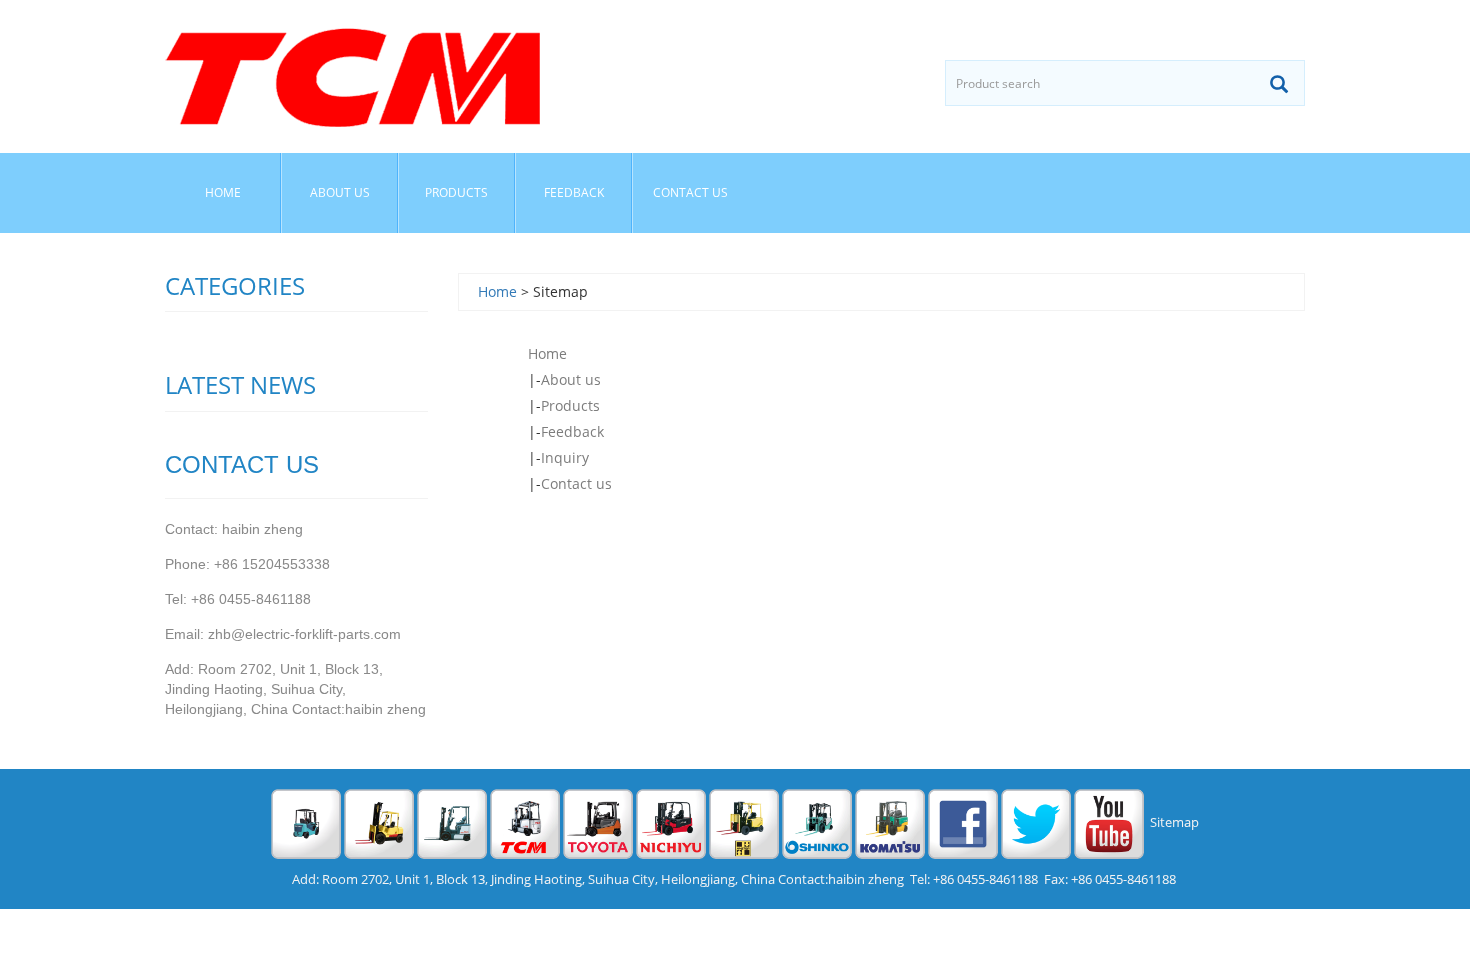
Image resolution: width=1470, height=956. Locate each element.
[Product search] (1279, 84)
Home (223, 192)
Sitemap (1174, 823)
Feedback (574, 192)
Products (456, 192)
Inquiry (565, 457)
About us (340, 192)
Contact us (690, 192)
